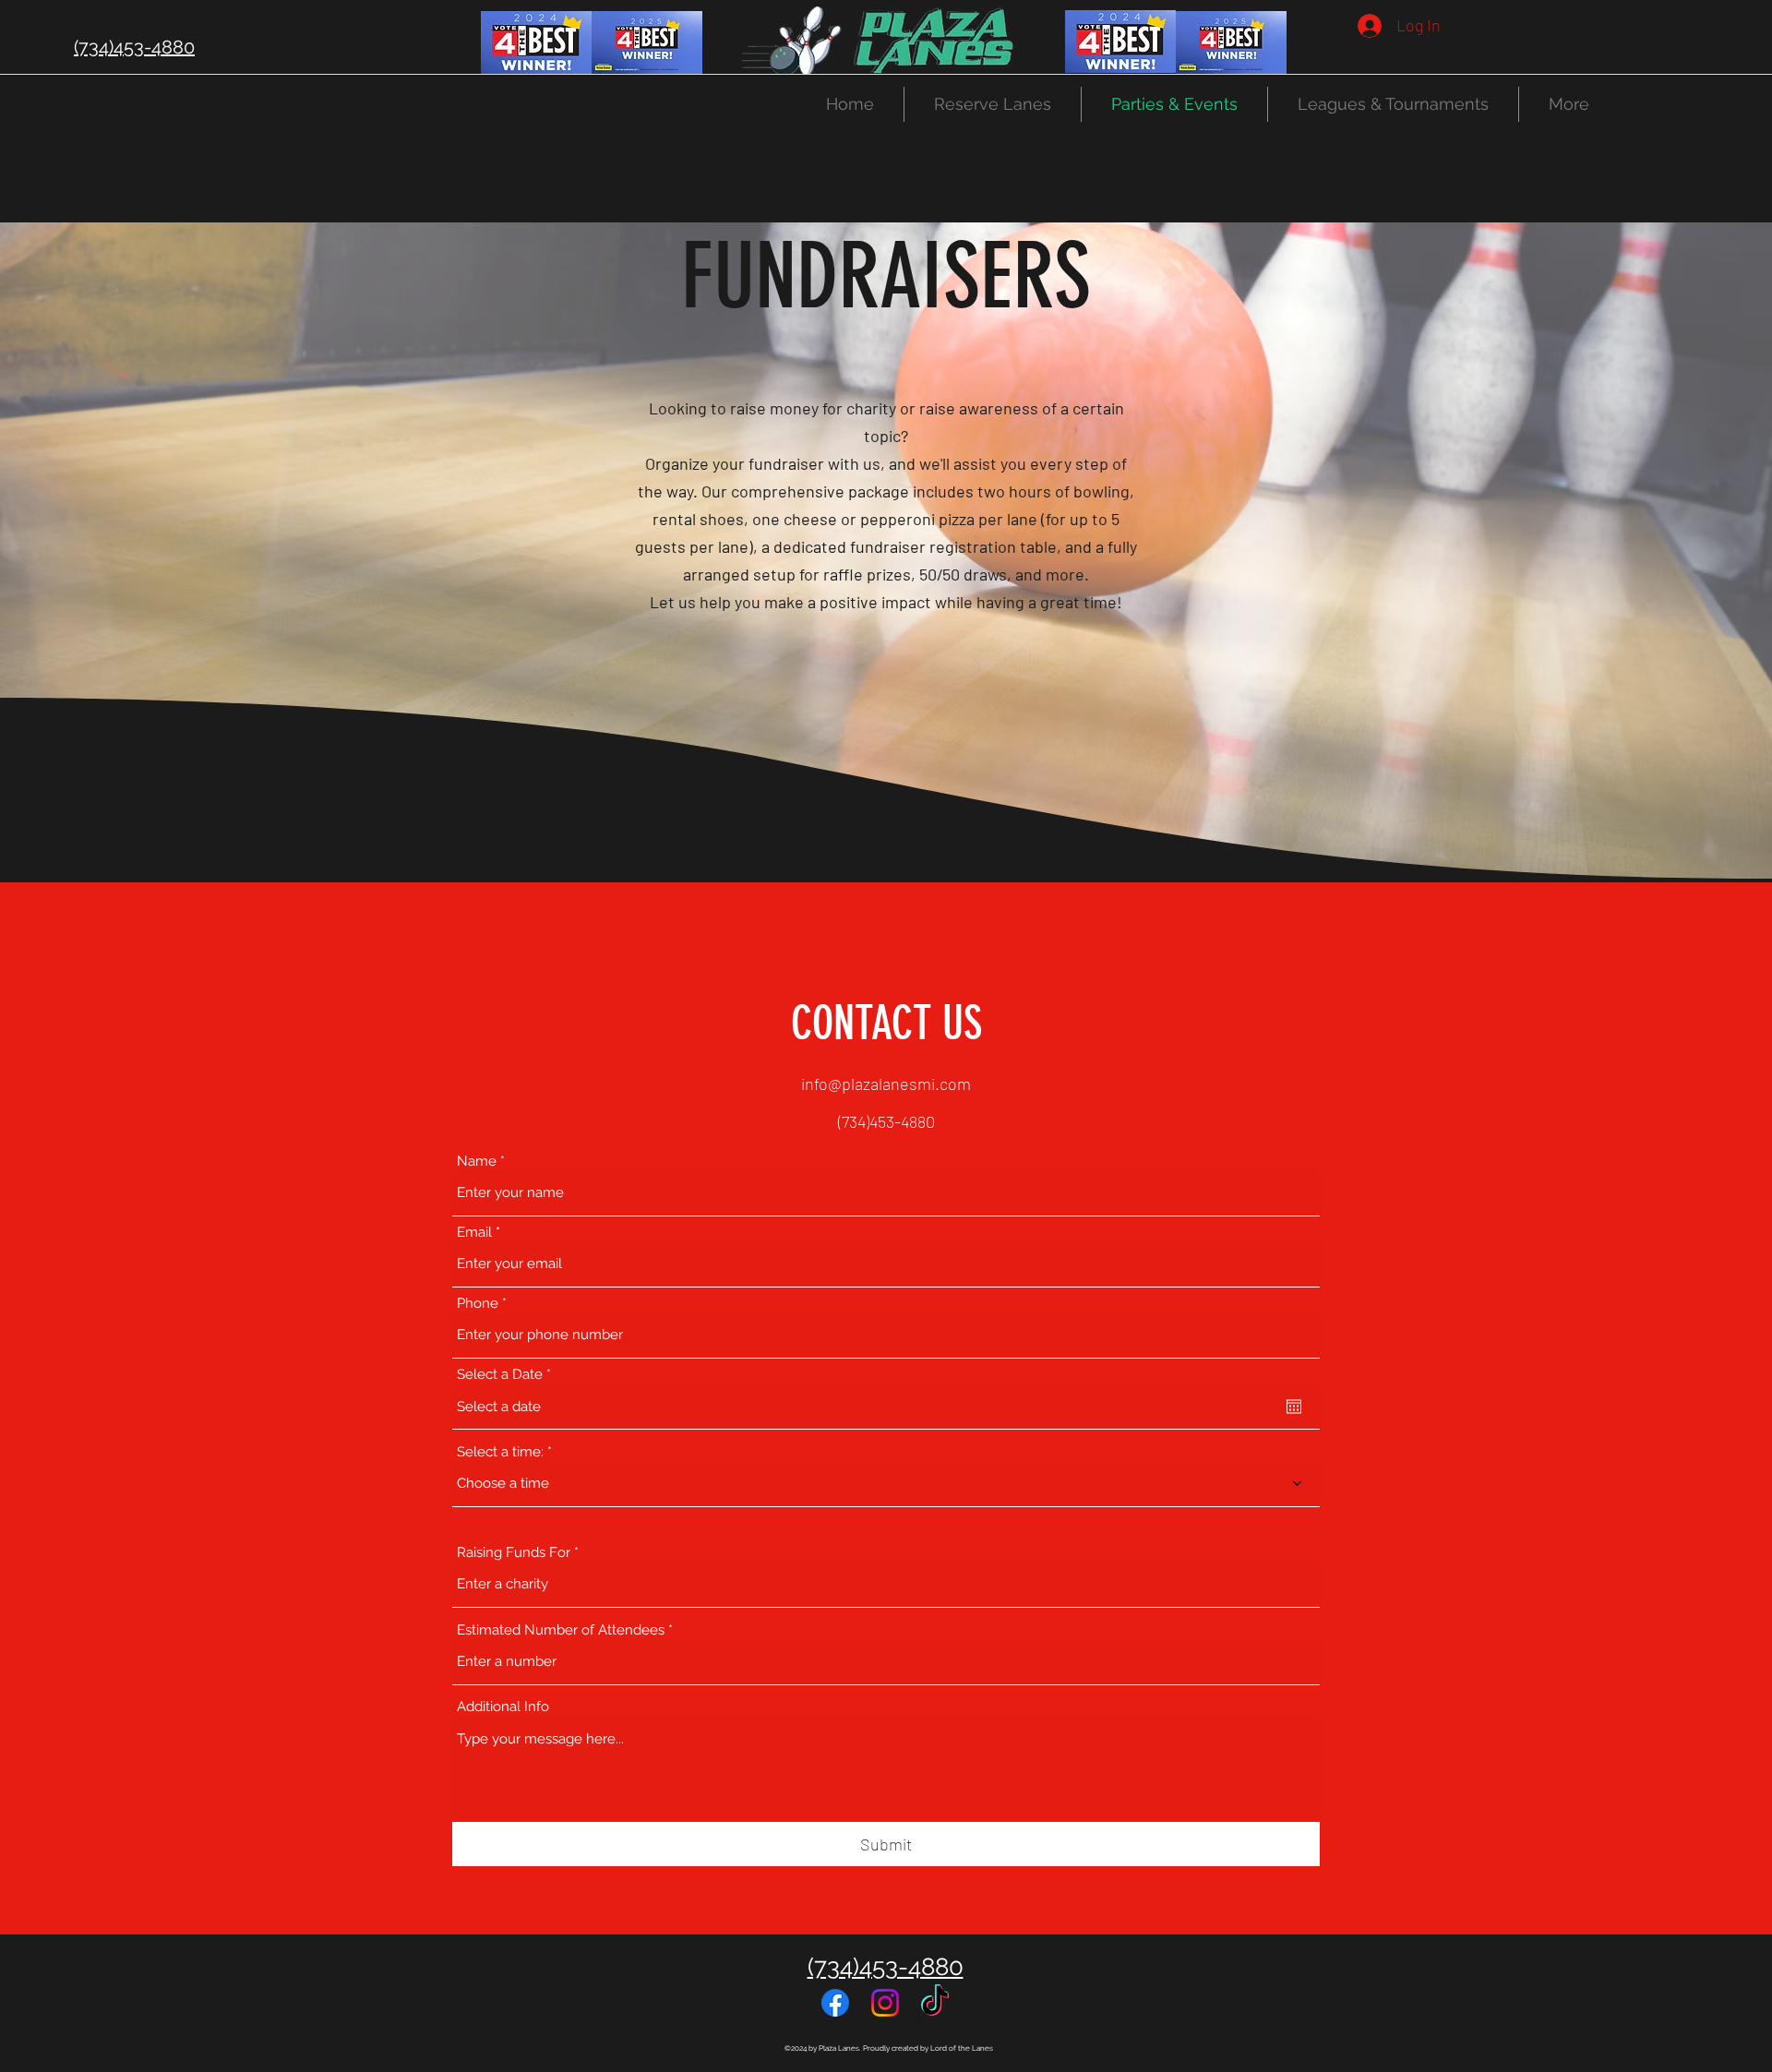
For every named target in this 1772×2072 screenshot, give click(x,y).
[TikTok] (935, 2003)
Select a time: (502, 1452)
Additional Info (503, 1707)
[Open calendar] (1294, 1407)
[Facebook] (835, 2003)
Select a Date (508, 1375)
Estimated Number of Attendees (561, 1630)
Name (477, 1162)
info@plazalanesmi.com (886, 1084)
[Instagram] (885, 2003)
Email (474, 1233)
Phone (478, 1304)
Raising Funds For (514, 1553)
